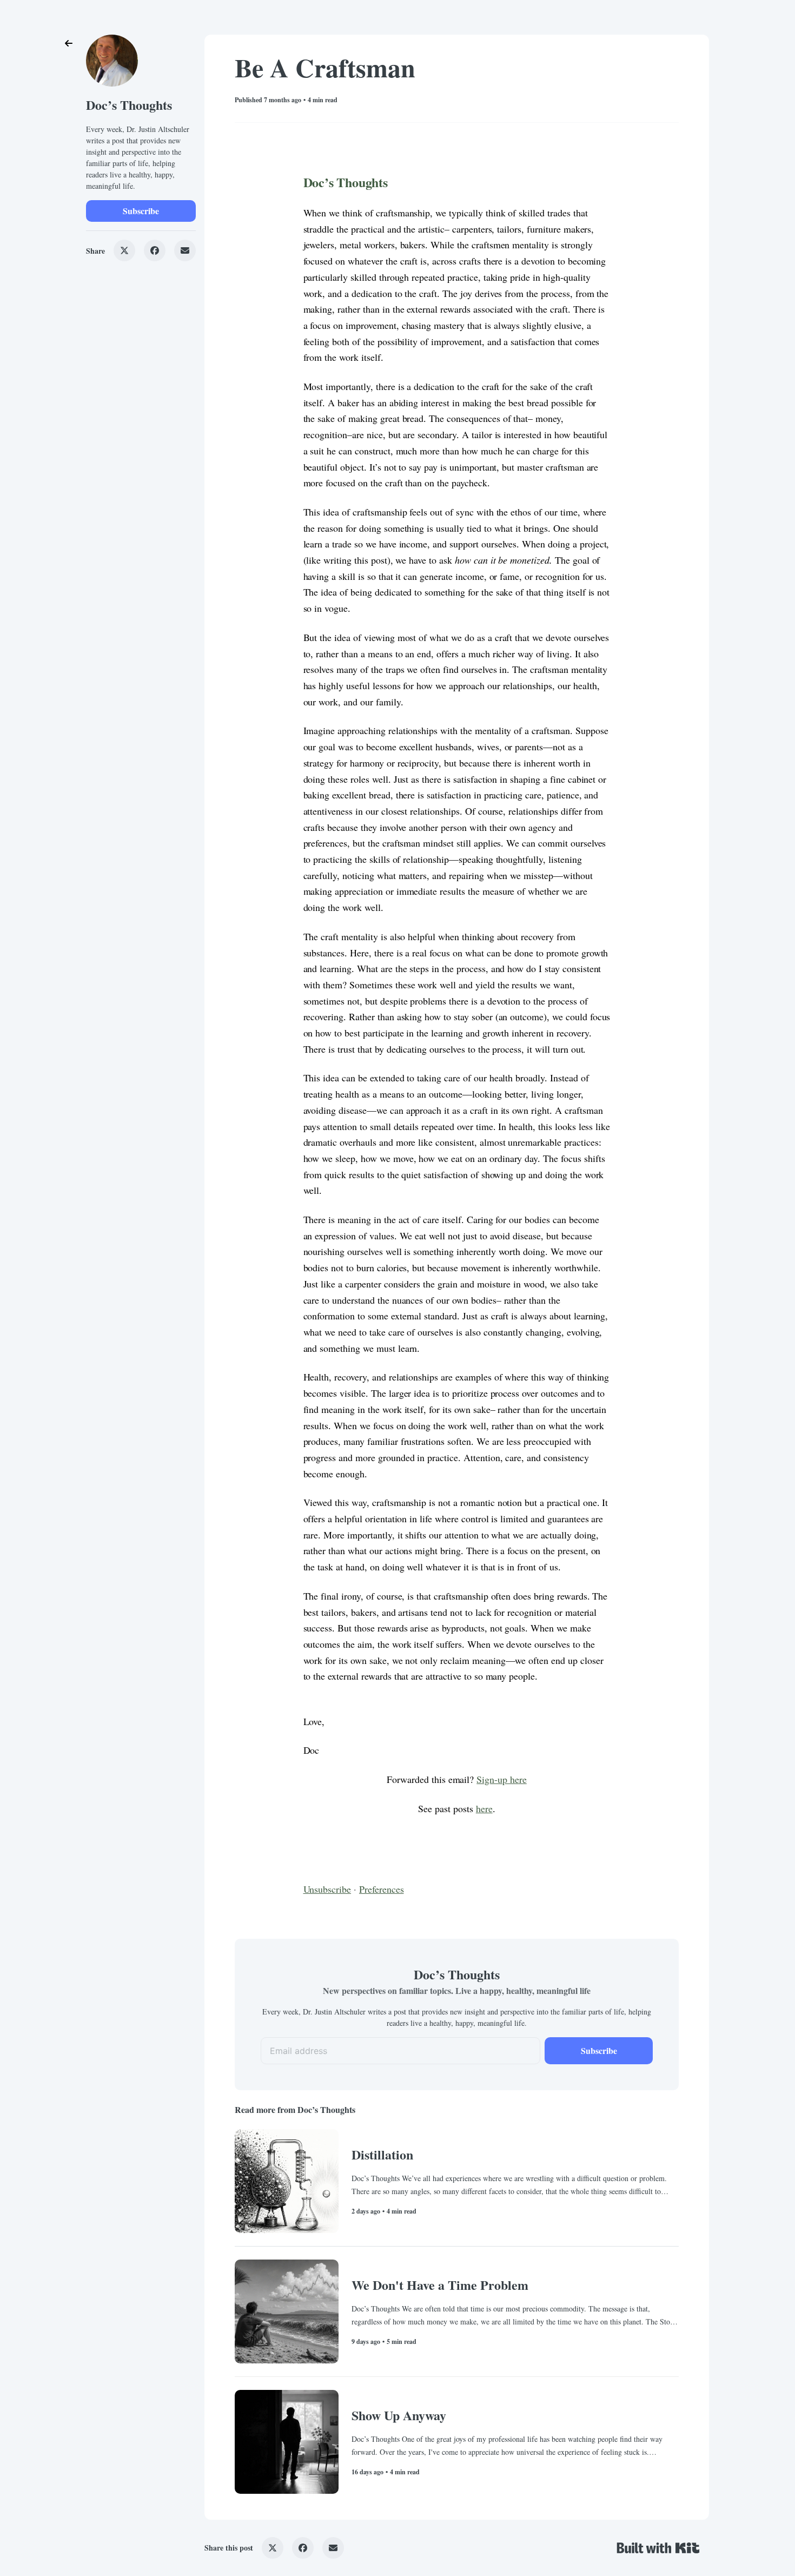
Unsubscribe (327, 1889)
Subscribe (141, 211)
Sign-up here (502, 1779)
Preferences (382, 1889)
